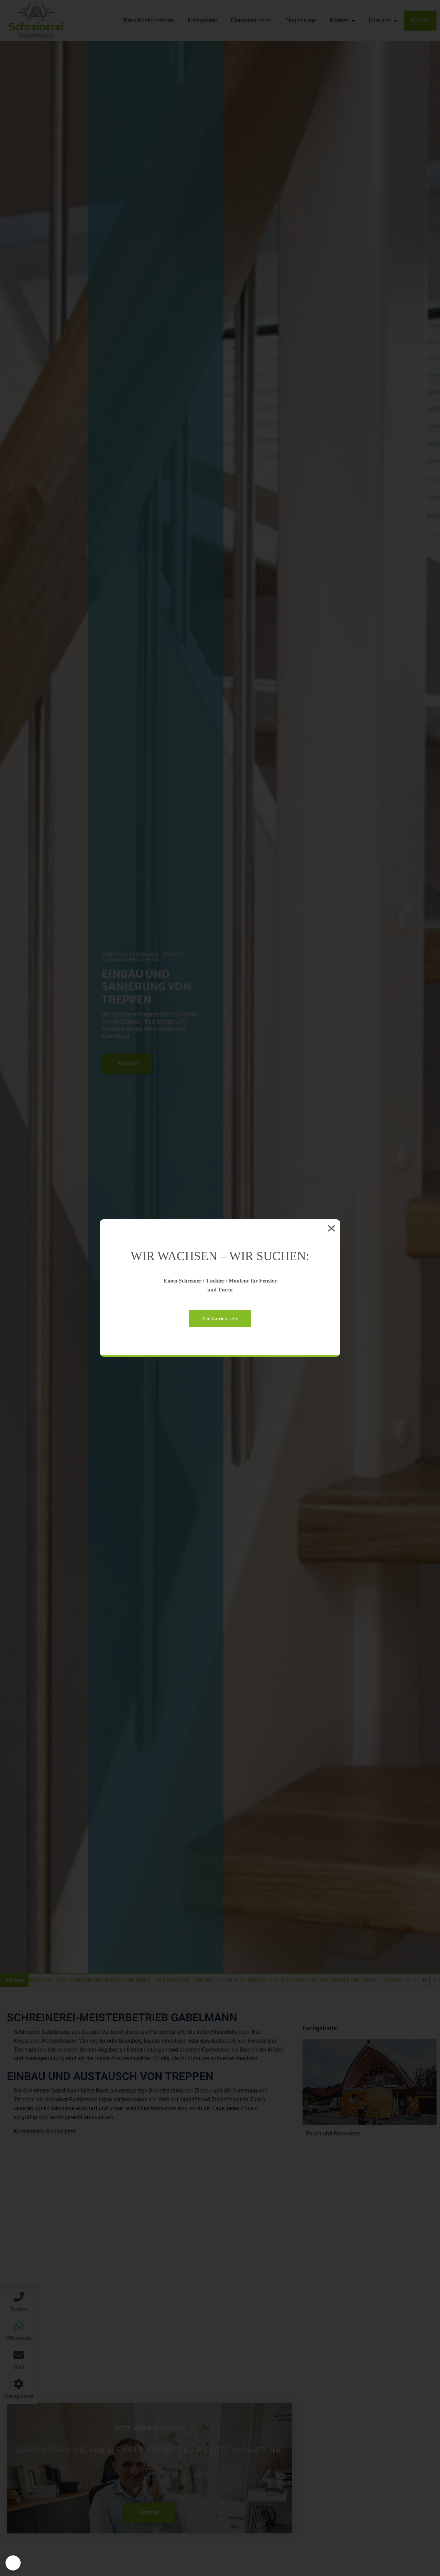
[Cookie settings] (13, 2563)
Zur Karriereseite (220, 1319)
